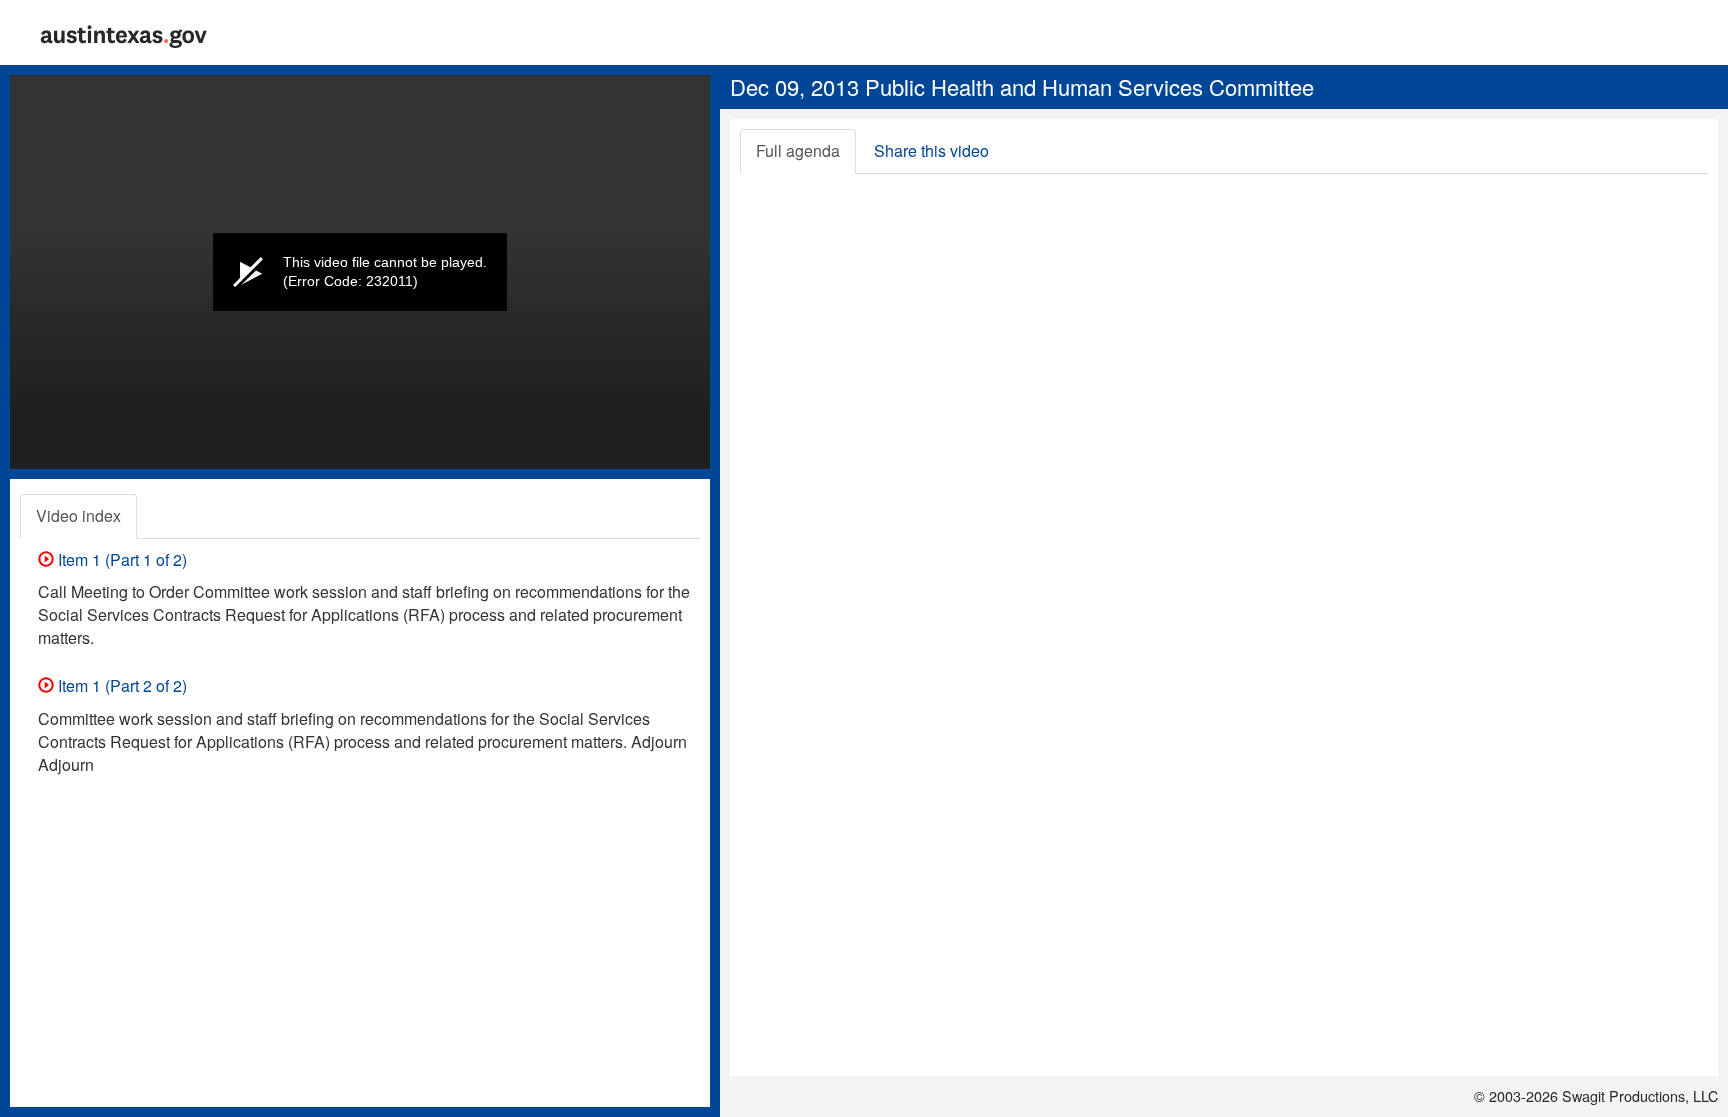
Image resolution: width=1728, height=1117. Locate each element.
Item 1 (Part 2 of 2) (120, 685)
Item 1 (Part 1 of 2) (120, 559)
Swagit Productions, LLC (1640, 1095)
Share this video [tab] (931, 150)
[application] (360, 272)
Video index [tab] (78, 515)
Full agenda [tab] (798, 150)
